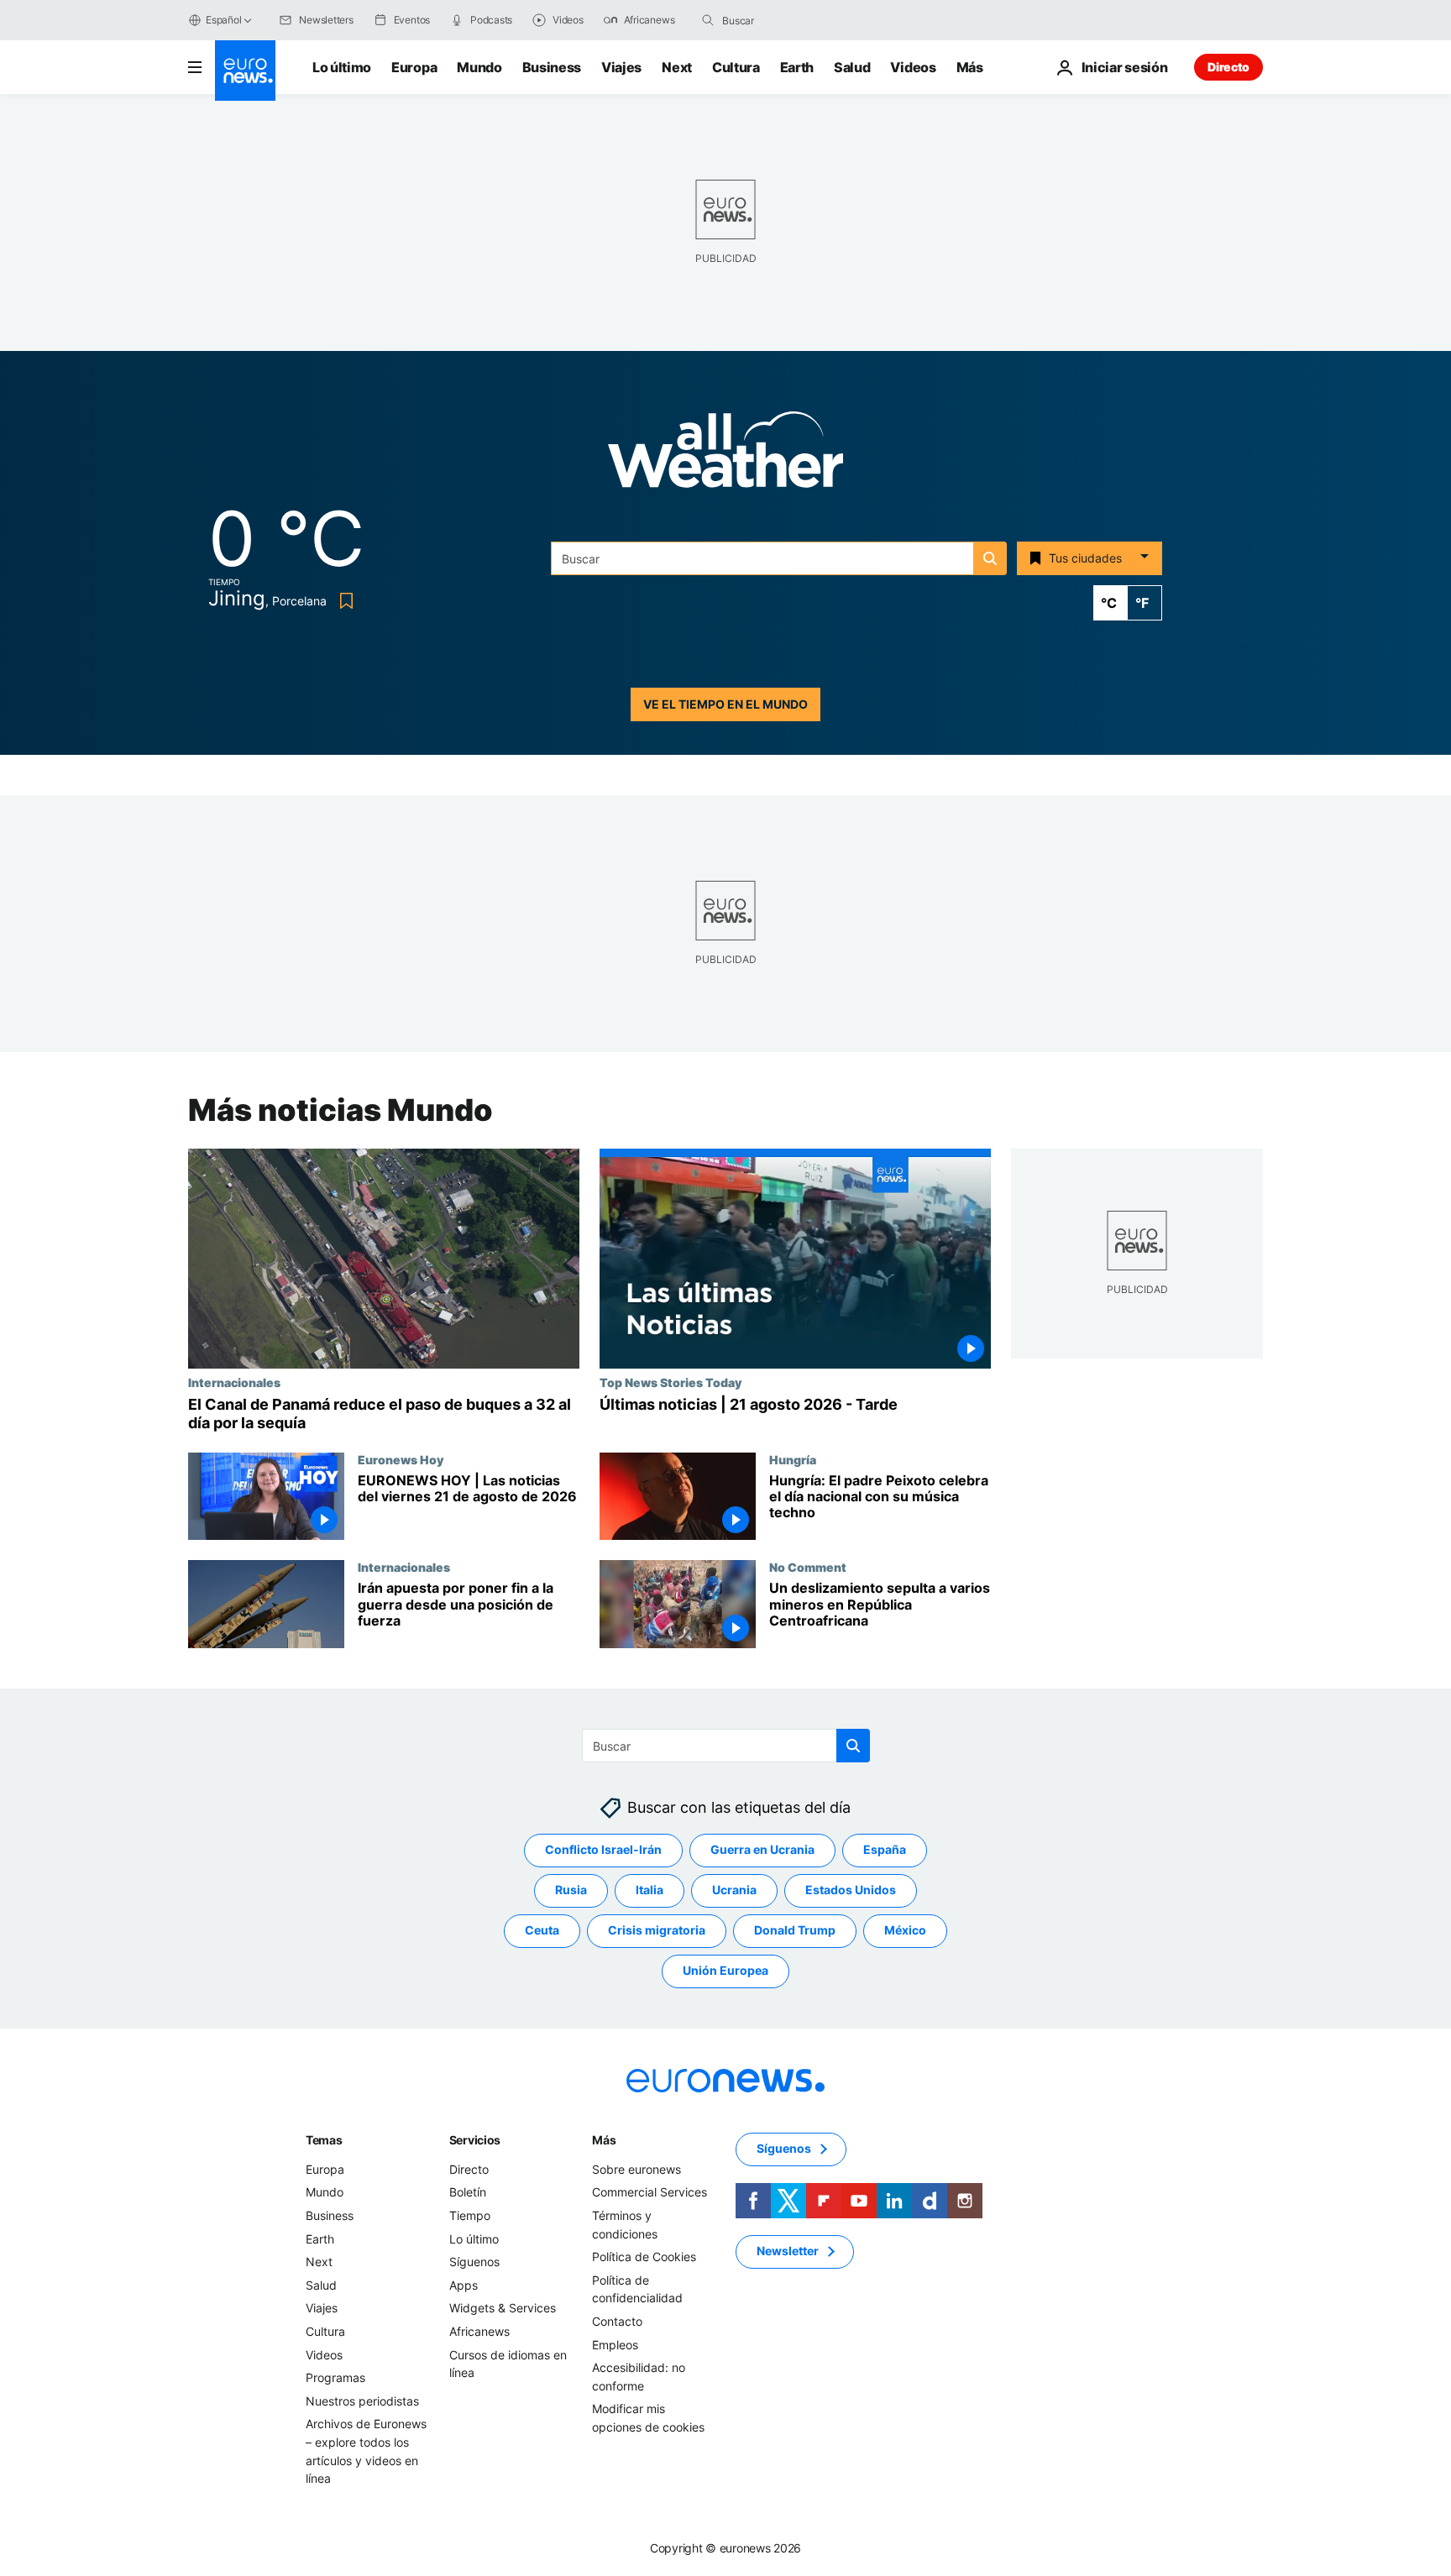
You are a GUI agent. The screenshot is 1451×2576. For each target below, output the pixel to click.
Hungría (793, 1459)
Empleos (615, 2345)
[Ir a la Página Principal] (245, 71)
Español (223, 20)
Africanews (479, 2331)
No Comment (808, 1567)
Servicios (475, 2140)
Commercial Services (650, 2193)
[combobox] (793, 20)
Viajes (621, 67)
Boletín (468, 2193)
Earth (797, 67)
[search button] (708, 20)
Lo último (342, 67)
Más (604, 2140)
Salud (852, 67)
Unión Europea (725, 1971)
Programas (335, 2377)
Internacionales (234, 1382)
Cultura (736, 67)
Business (552, 67)
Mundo (479, 67)
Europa (414, 67)
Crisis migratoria (657, 1931)
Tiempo (470, 2215)
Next (677, 67)
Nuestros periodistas (362, 2401)
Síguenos (474, 2262)
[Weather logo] (725, 455)
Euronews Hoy (401, 1459)
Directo (1228, 67)
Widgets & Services (503, 2309)
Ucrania (734, 1890)
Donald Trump (795, 1931)
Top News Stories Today (670, 1382)
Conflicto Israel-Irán (603, 1850)
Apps (464, 2285)
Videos (913, 67)
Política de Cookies (644, 2257)
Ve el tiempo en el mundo (725, 704)
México (905, 1931)
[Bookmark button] (343, 601)
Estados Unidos (851, 1890)
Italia (650, 1890)
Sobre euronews (636, 2169)
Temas (324, 2140)
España (885, 1850)
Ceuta (542, 1931)
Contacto (617, 2321)
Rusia (571, 1890)
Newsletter (788, 2251)
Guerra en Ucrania (762, 1850)
